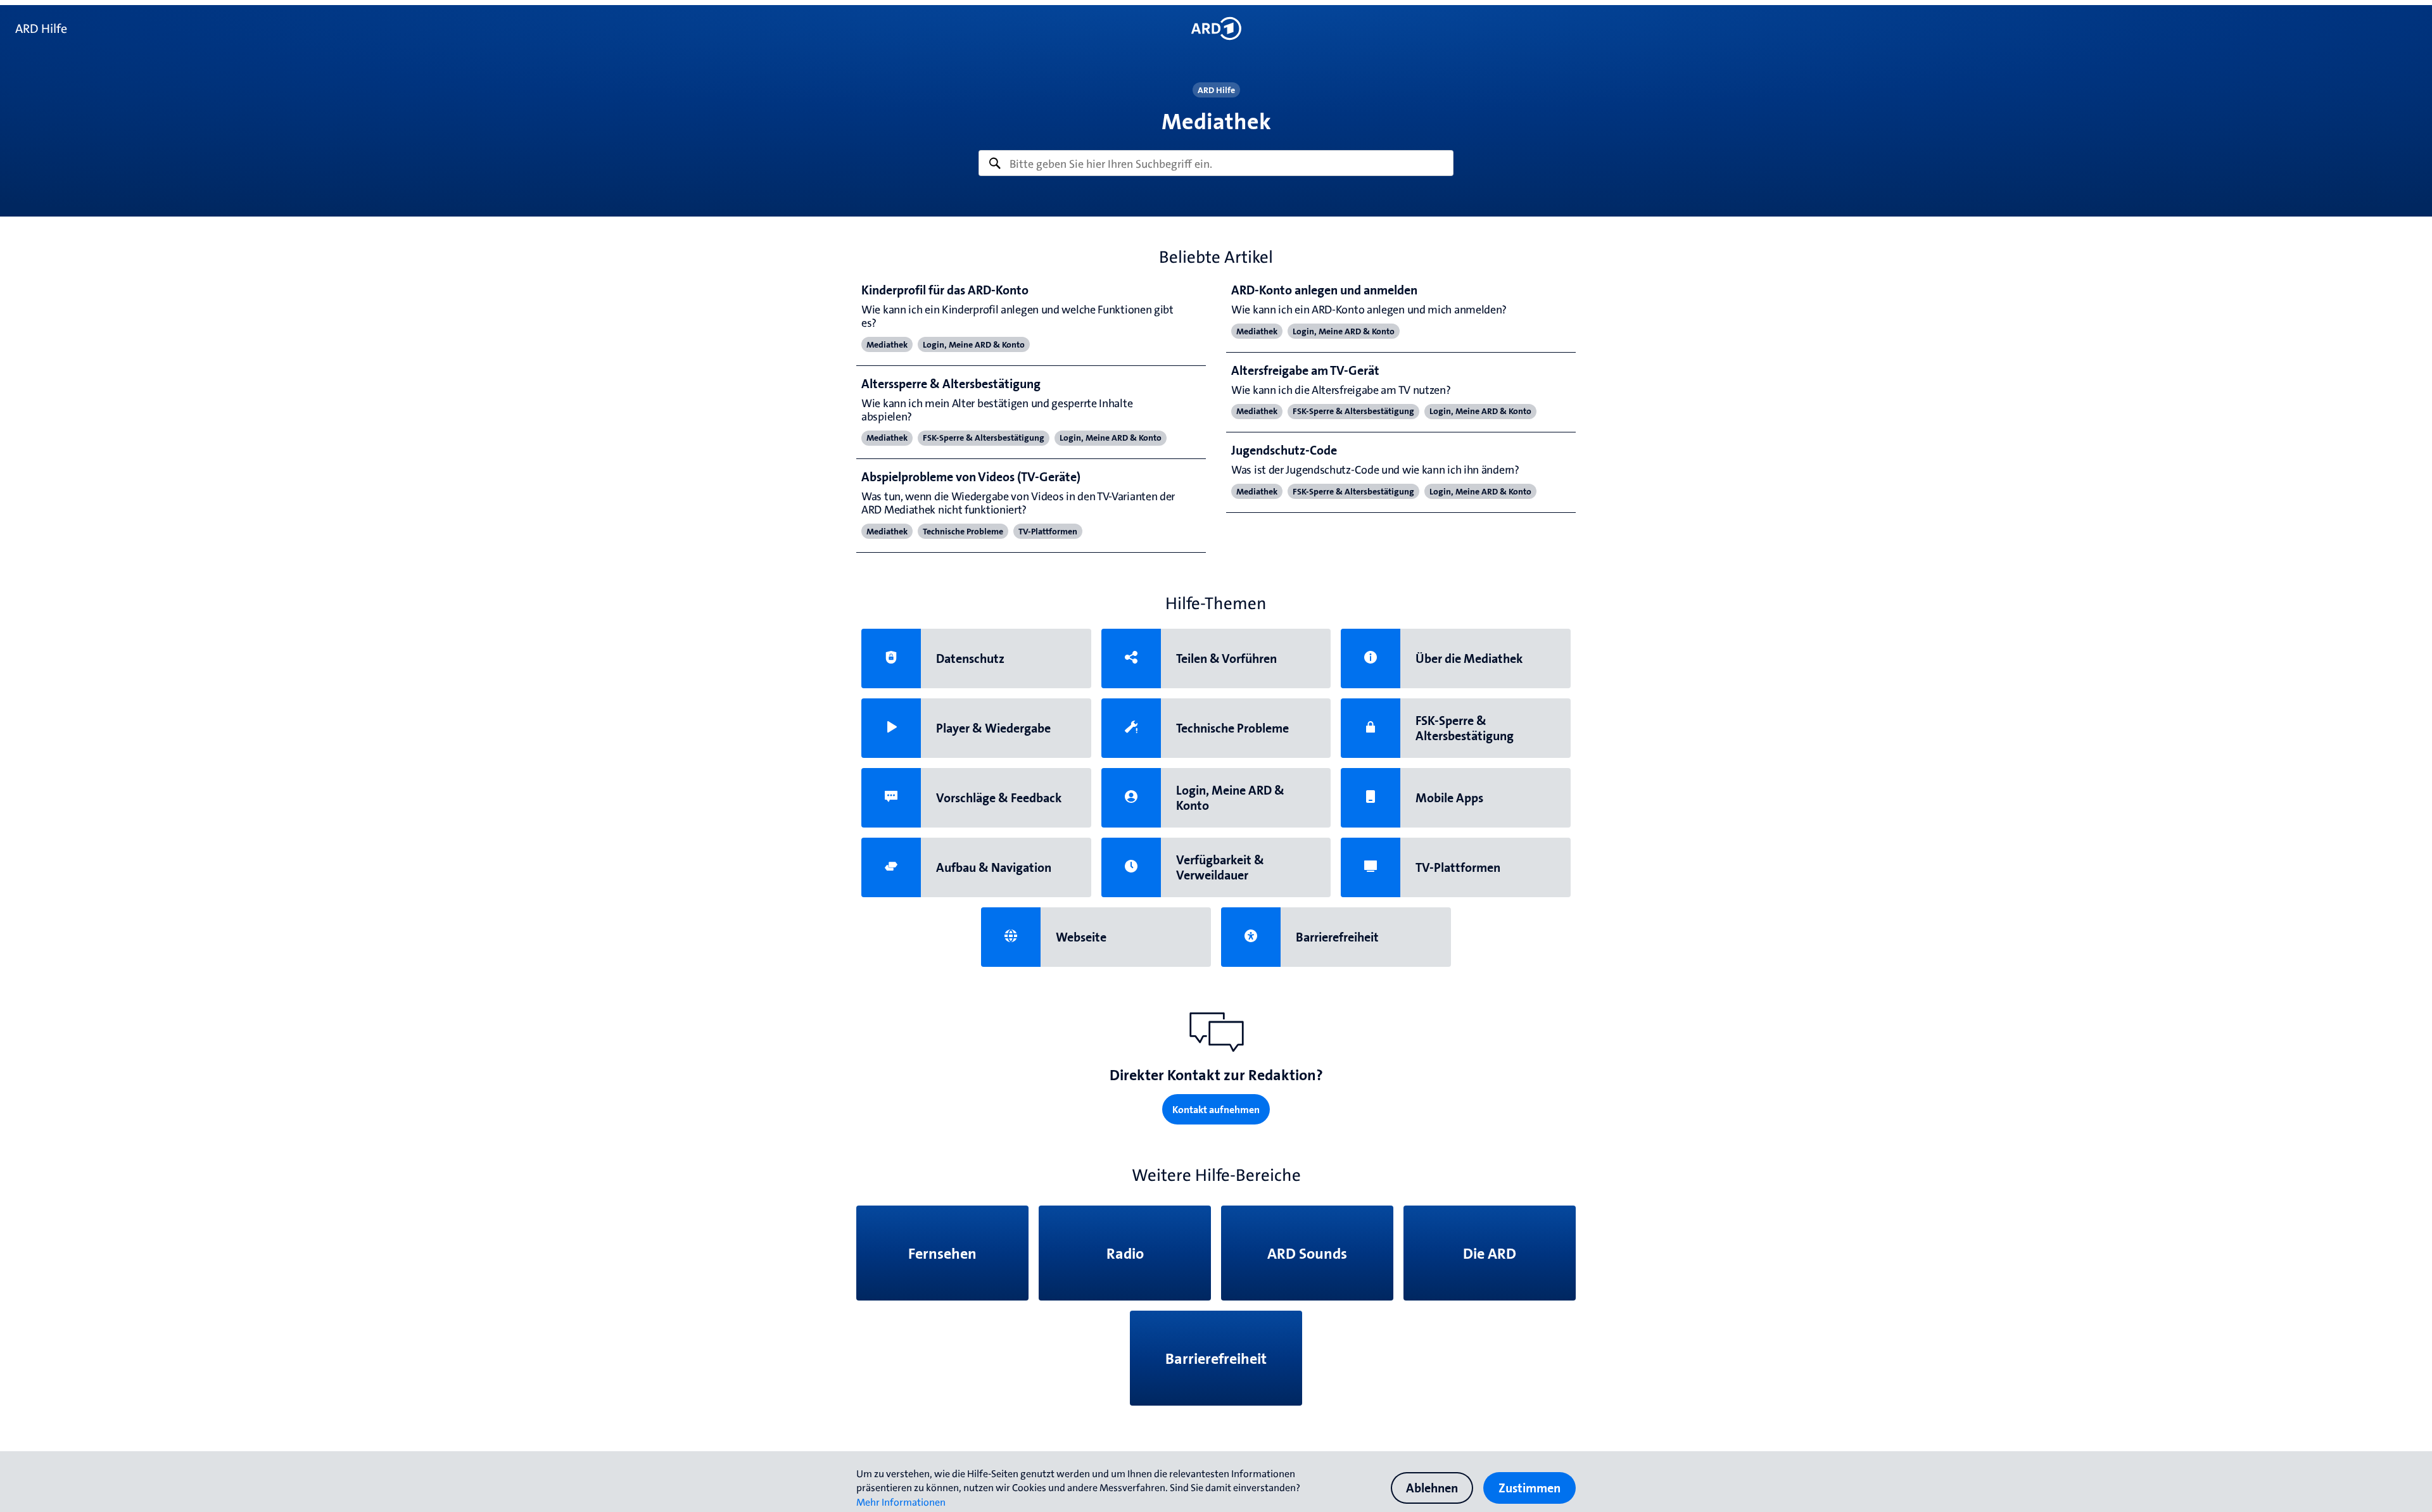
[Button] (1216, 28)
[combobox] (1216, 163)
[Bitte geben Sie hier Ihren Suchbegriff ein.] (1216, 163)
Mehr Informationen (901, 1502)
